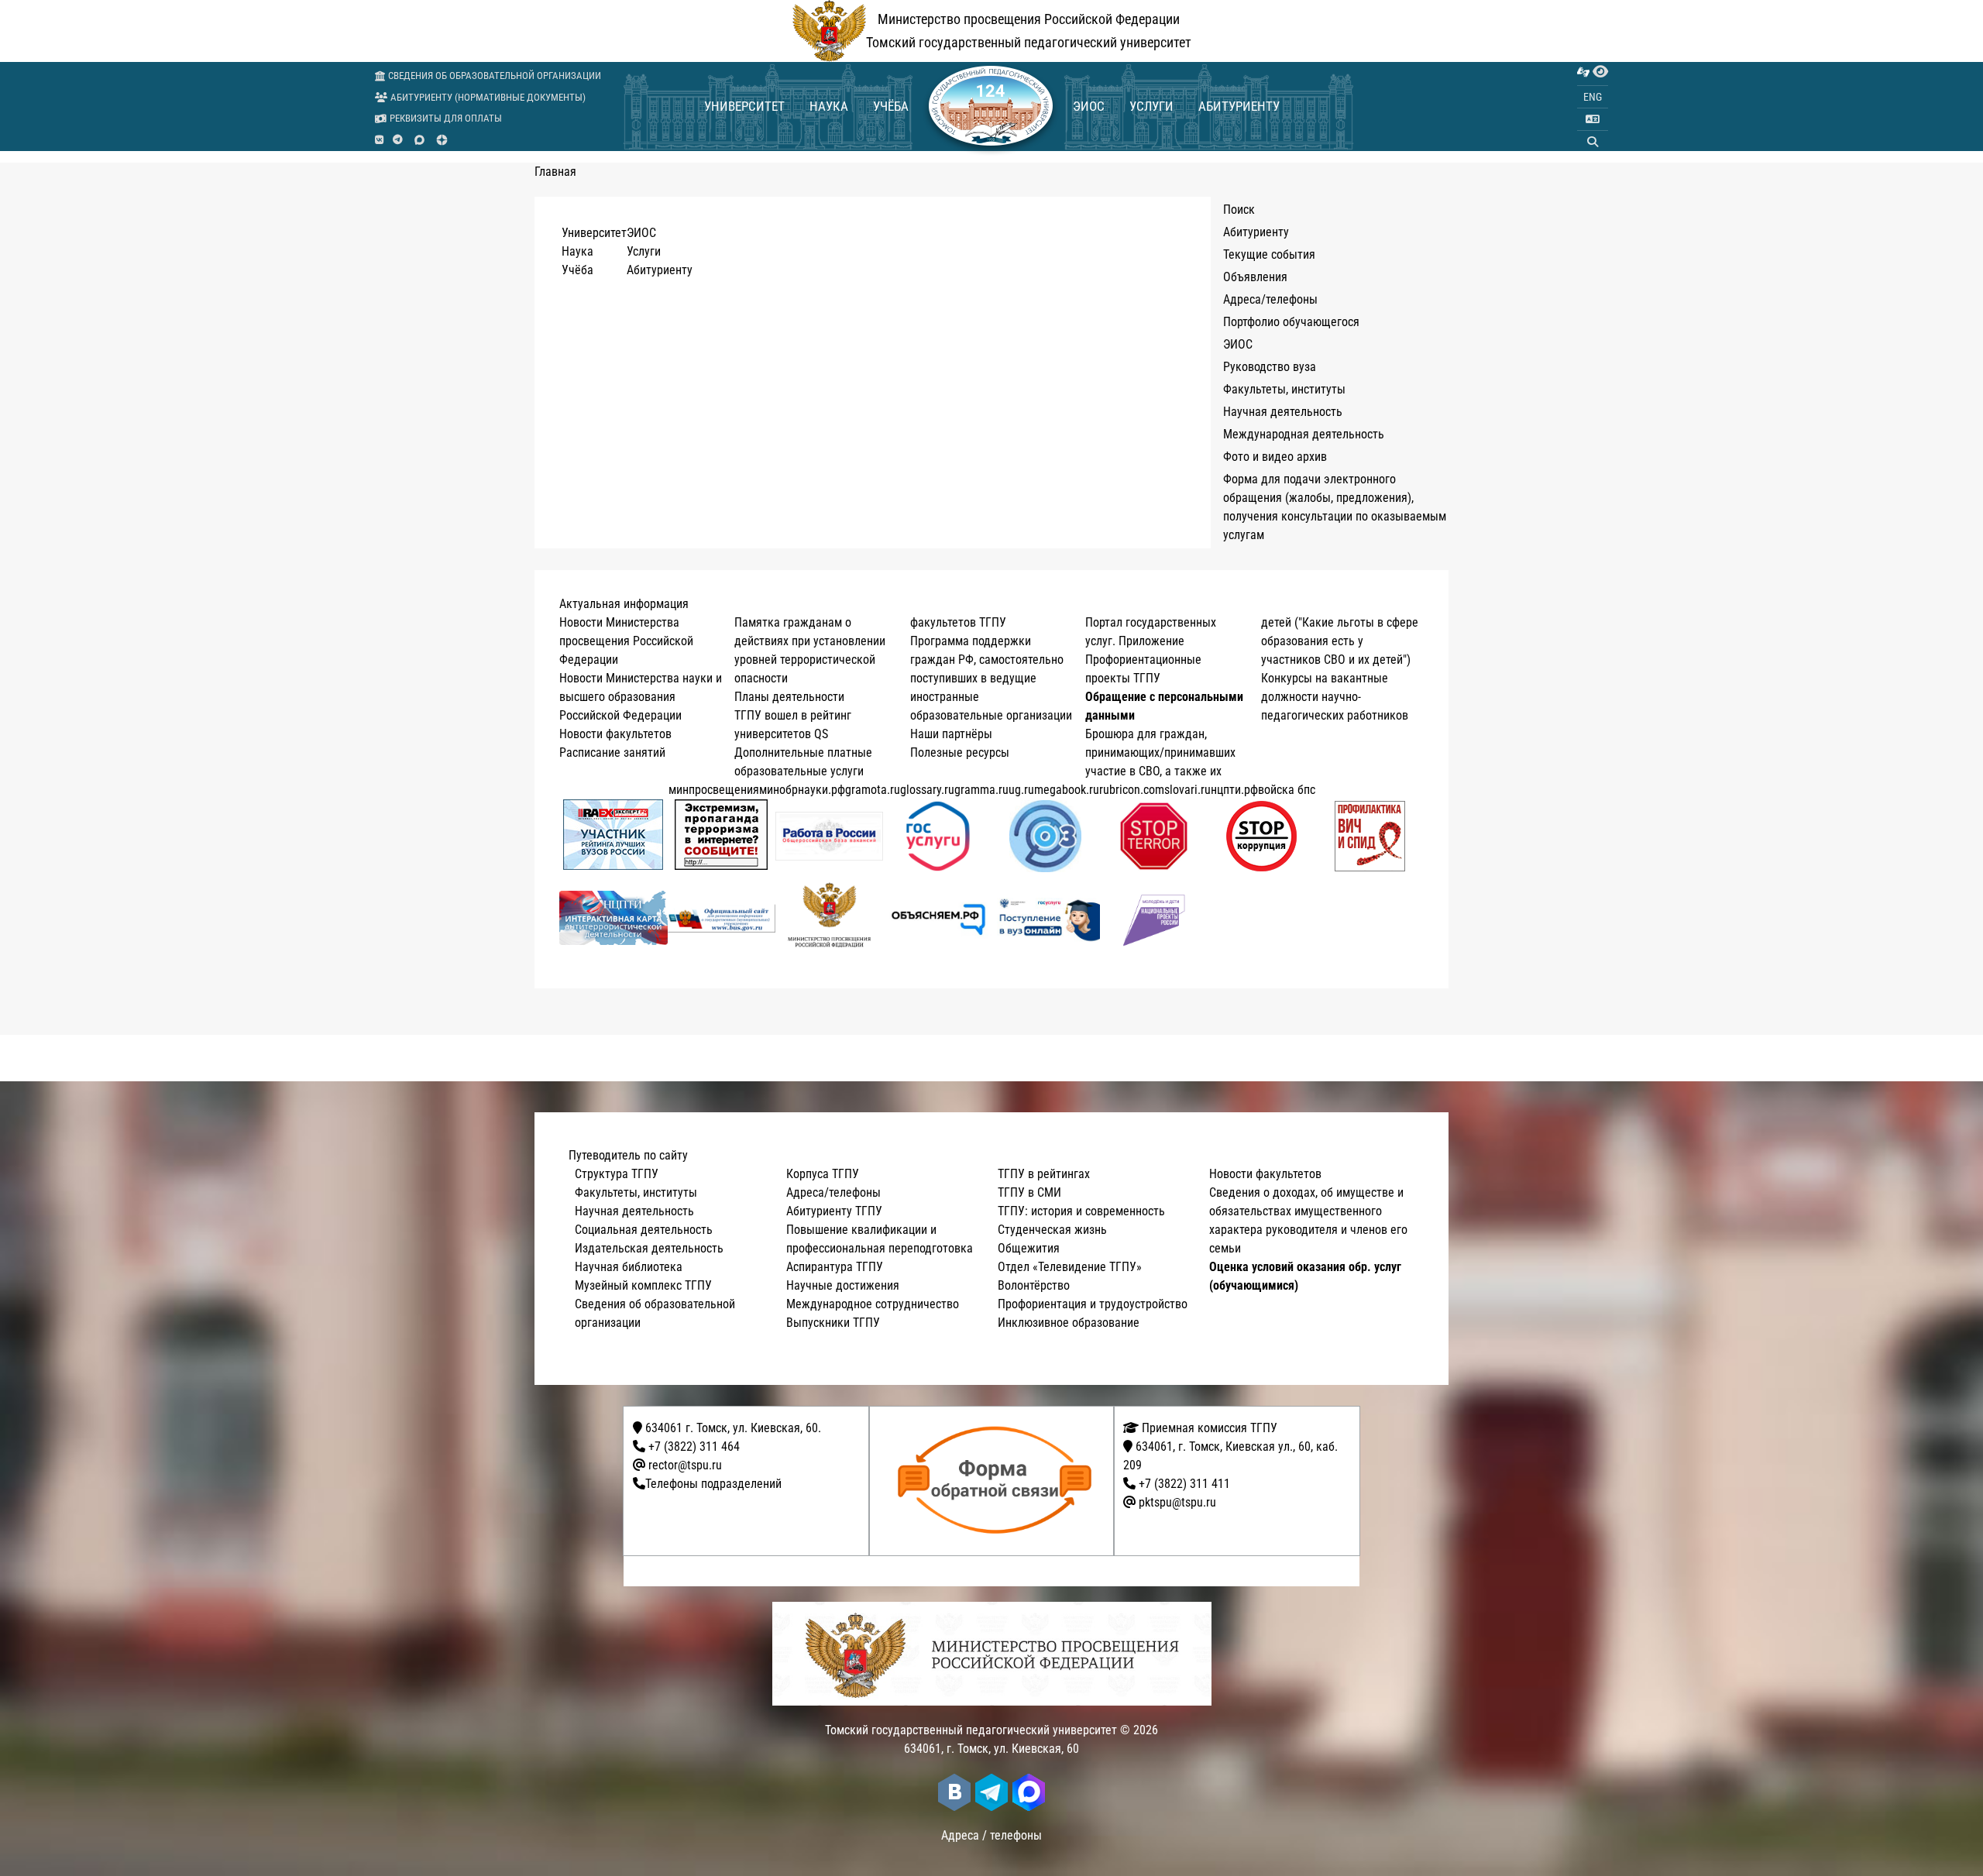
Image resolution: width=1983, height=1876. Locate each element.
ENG (1593, 97)
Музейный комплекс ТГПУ (643, 1285)
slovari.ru (1187, 790)
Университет (744, 106)
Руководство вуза (1270, 367)
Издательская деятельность (649, 1248)
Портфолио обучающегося (1291, 322)
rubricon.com (1132, 790)
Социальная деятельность (644, 1230)
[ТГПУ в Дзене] (442, 140)
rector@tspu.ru (685, 1465)
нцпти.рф (1234, 790)
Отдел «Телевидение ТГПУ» (1070, 1267)
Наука (829, 106)
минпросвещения (714, 790)
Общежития (1029, 1248)
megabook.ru (1067, 790)
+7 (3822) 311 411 (1184, 1484)
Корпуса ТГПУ (823, 1174)
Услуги (1151, 106)
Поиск (1239, 210)
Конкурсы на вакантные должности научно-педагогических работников (1335, 697)
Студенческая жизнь (1052, 1230)
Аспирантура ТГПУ (835, 1267)
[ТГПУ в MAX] (419, 140)
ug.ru (1021, 790)
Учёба (891, 106)
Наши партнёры (951, 734)
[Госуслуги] (938, 836)
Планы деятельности (789, 697)
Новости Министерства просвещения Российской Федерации (626, 641)
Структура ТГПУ (617, 1174)
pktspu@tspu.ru (1177, 1502)
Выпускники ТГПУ (833, 1323)
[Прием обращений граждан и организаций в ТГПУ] (997, 1481)
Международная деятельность (1304, 434)
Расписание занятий (612, 752)
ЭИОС (1089, 106)
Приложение (1151, 641)
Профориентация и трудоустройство (1093, 1304)
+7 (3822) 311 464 (694, 1447)
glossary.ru (927, 790)
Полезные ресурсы (960, 752)
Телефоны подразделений (713, 1484)
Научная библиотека (629, 1267)
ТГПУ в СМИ (1029, 1192)
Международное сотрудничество (873, 1304)
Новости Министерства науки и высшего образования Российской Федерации (641, 697)
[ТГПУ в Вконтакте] (379, 140)
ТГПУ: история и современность (1081, 1211)
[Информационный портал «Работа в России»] (830, 836)
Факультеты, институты (1284, 389)
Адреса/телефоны (1270, 299)
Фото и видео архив (1275, 457)
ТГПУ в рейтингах (1044, 1174)
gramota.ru (873, 790)
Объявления (1255, 277)
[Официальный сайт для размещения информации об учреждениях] (722, 918)
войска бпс (1287, 790)
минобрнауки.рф (802, 790)
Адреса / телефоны (991, 1835)
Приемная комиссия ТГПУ (1208, 1428)
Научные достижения (843, 1285)
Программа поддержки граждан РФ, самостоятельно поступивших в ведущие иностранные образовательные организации (991, 678)
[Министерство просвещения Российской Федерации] (830, 918)
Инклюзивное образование (1069, 1323)
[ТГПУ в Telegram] (398, 140)
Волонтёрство (1034, 1285)
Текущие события (1269, 254)
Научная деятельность (1283, 412)
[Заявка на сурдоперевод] (1583, 72)
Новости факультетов (615, 734)
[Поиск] (1593, 142)
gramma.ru (981, 790)
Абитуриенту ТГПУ (834, 1211)
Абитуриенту (1239, 106)
